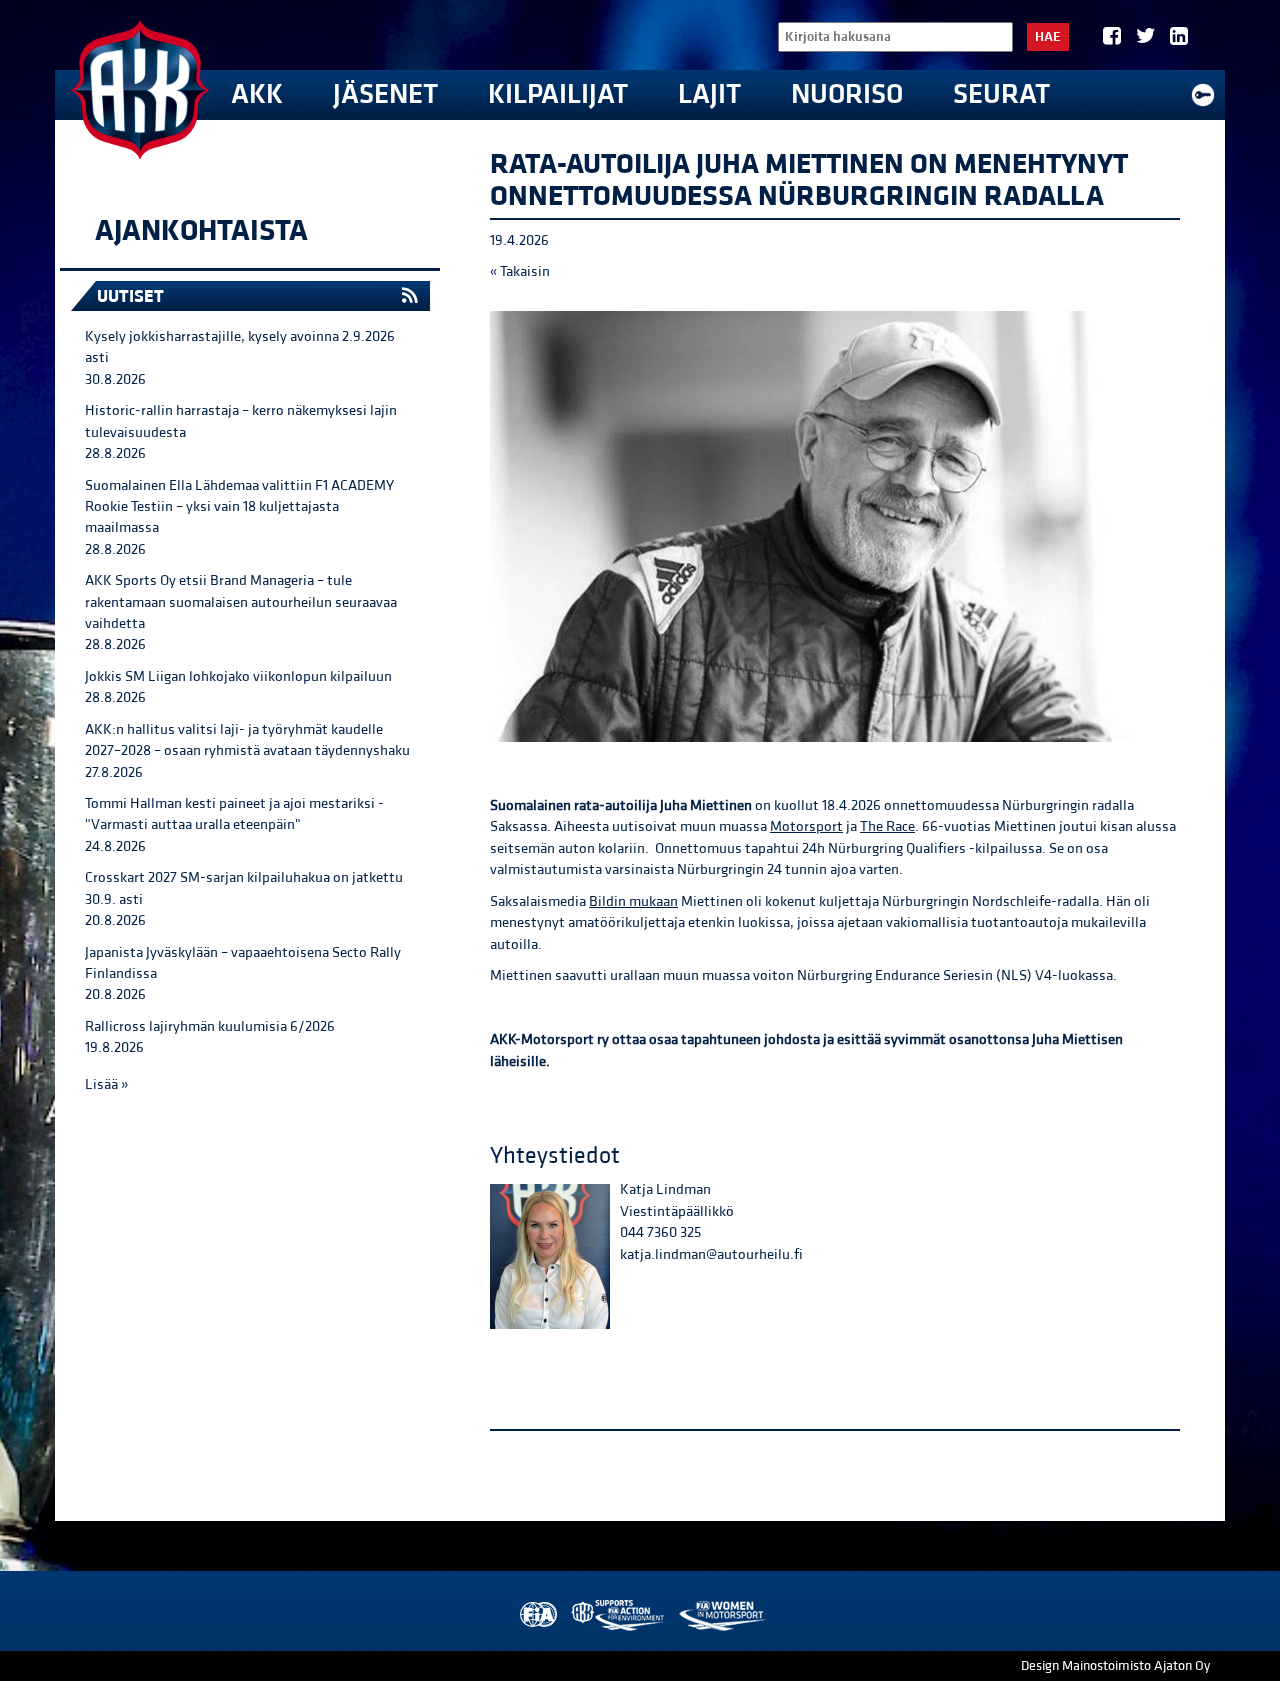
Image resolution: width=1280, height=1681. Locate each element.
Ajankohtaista (201, 231)
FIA (536, 1615)
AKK (257, 94)
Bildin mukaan (633, 901)
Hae (1048, 37)
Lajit (709, 94)
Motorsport (806, 826)
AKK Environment (619, 1615)
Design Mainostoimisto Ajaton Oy (1115, 1666)
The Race (887, 826)
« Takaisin (520, 271)
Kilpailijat (558, 94)
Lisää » (106, 1084)
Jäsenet (385, 94)
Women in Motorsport (721, 1615)
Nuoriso (847, 94)
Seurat (1001, 94)
